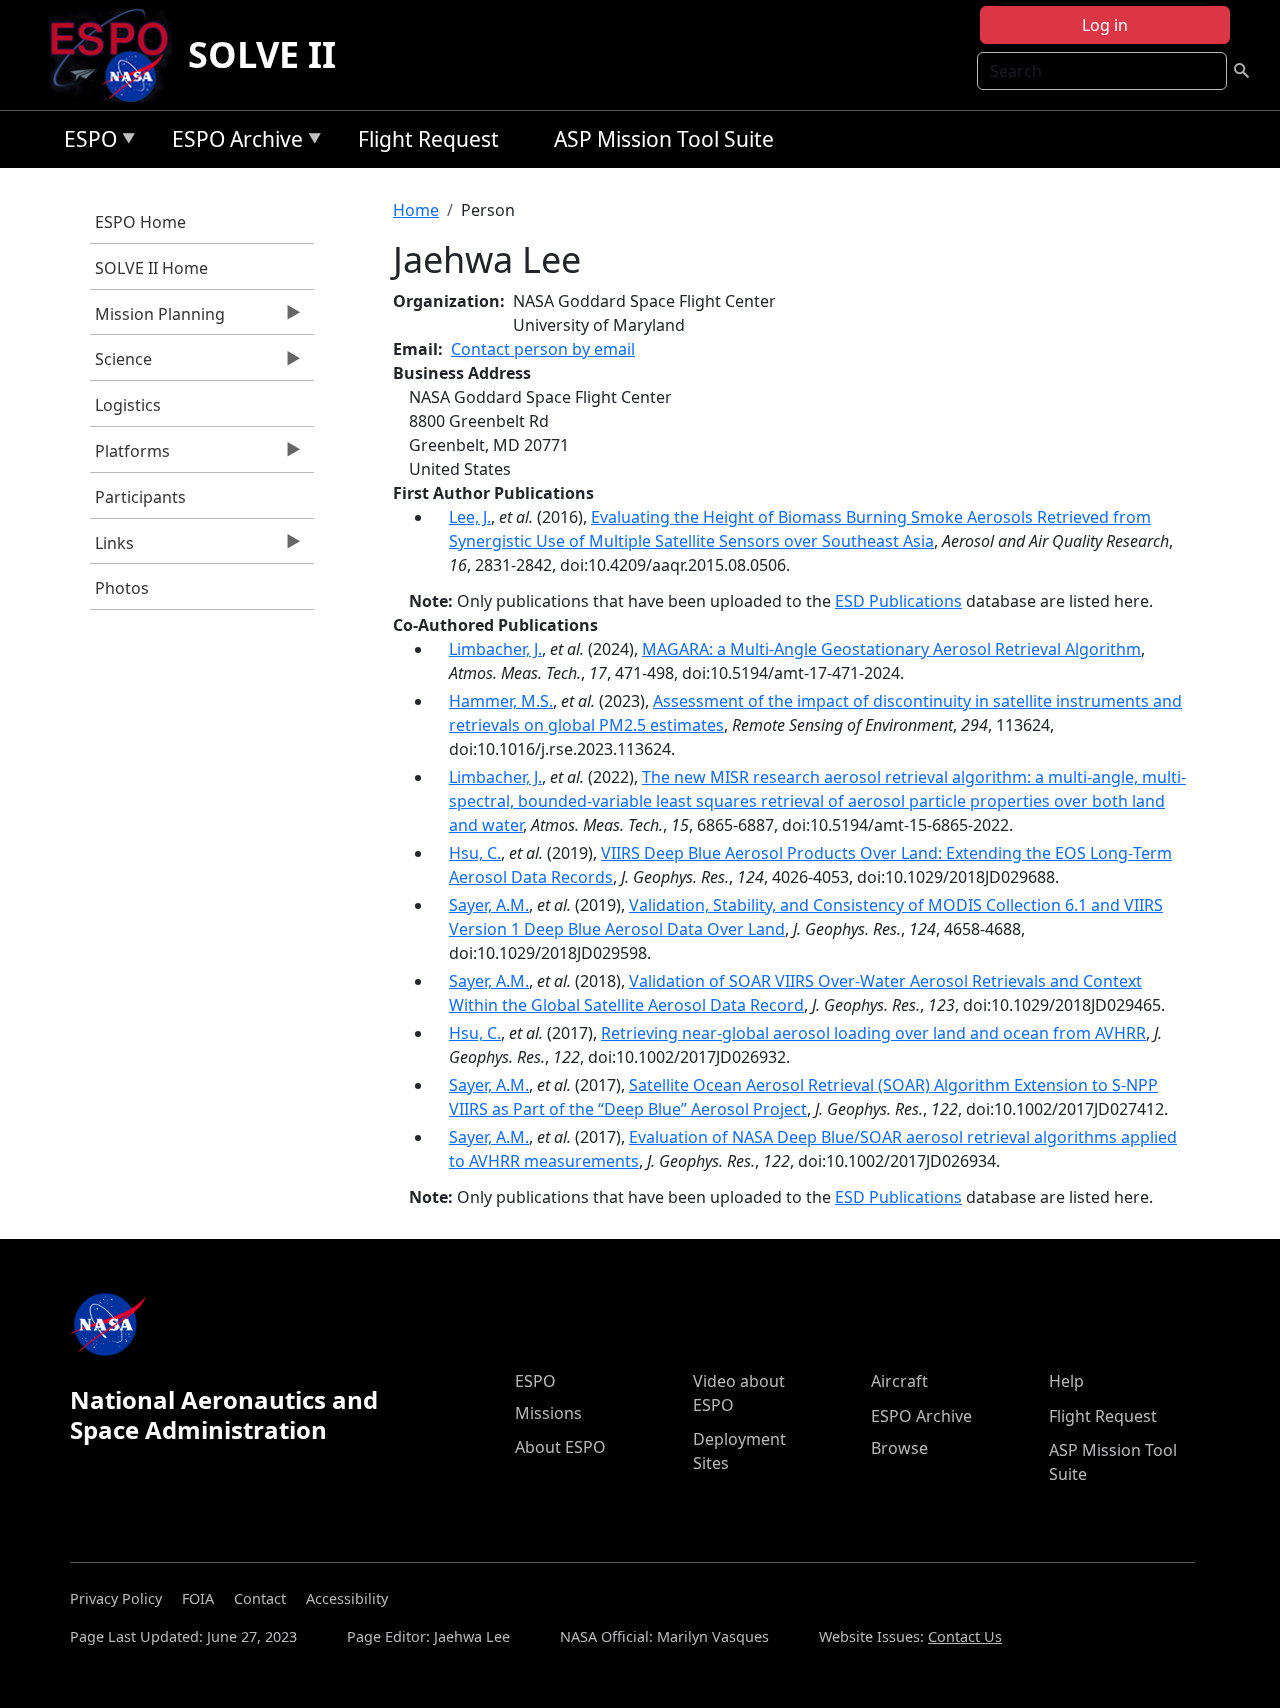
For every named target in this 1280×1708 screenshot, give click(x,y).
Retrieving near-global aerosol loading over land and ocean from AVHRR (873, 1033)
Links (112, 548)
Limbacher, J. (495, 649)
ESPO (85, 142)
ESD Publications (898, 601)
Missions (548, 1413)
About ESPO (560, 1447)
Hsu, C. (475, 853)
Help (1066, 1381)
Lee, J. (470, 517)
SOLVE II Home (151, 268)
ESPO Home (140, 222)
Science (121, 364)
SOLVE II (262, 54)
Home (416, 210)
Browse (899, 1448)
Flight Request (428, 139)
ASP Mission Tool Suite (664, 139)
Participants (140, 497)
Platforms (130, 456)
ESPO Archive (232, 142)
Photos (122, 588)
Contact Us (965, 1636)
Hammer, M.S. (501, 701)
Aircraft (899, 1381)
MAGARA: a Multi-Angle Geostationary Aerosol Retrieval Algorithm (891, 649)
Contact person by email (543, 349)
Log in (1105, 25)
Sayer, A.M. (489, 905)
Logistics (128, 405)
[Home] (117, 55)
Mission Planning (157, 319)
